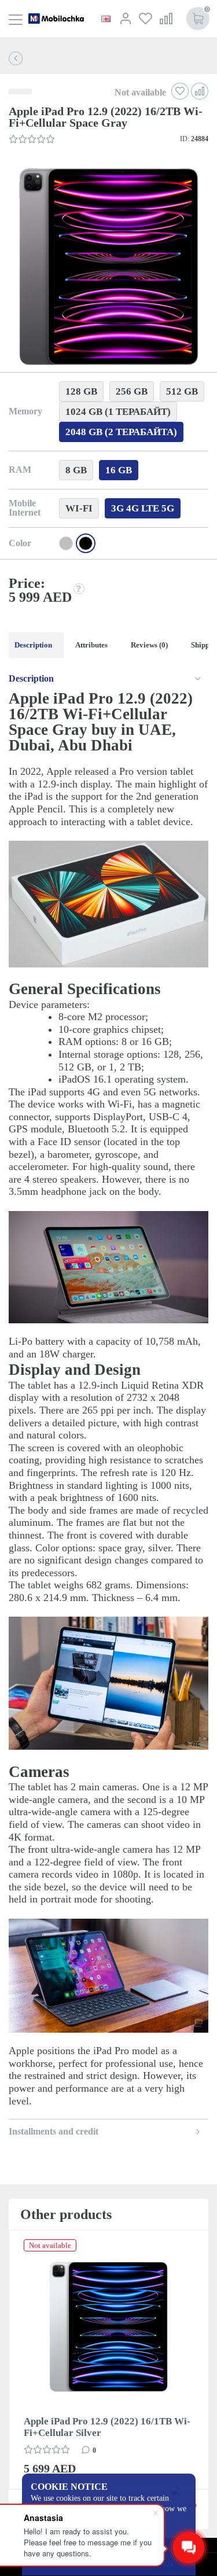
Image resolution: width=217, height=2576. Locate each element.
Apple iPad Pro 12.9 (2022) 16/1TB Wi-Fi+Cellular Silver (107, 2427)
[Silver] (66, 543)
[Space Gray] (86, 543)
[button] (107, 268)
